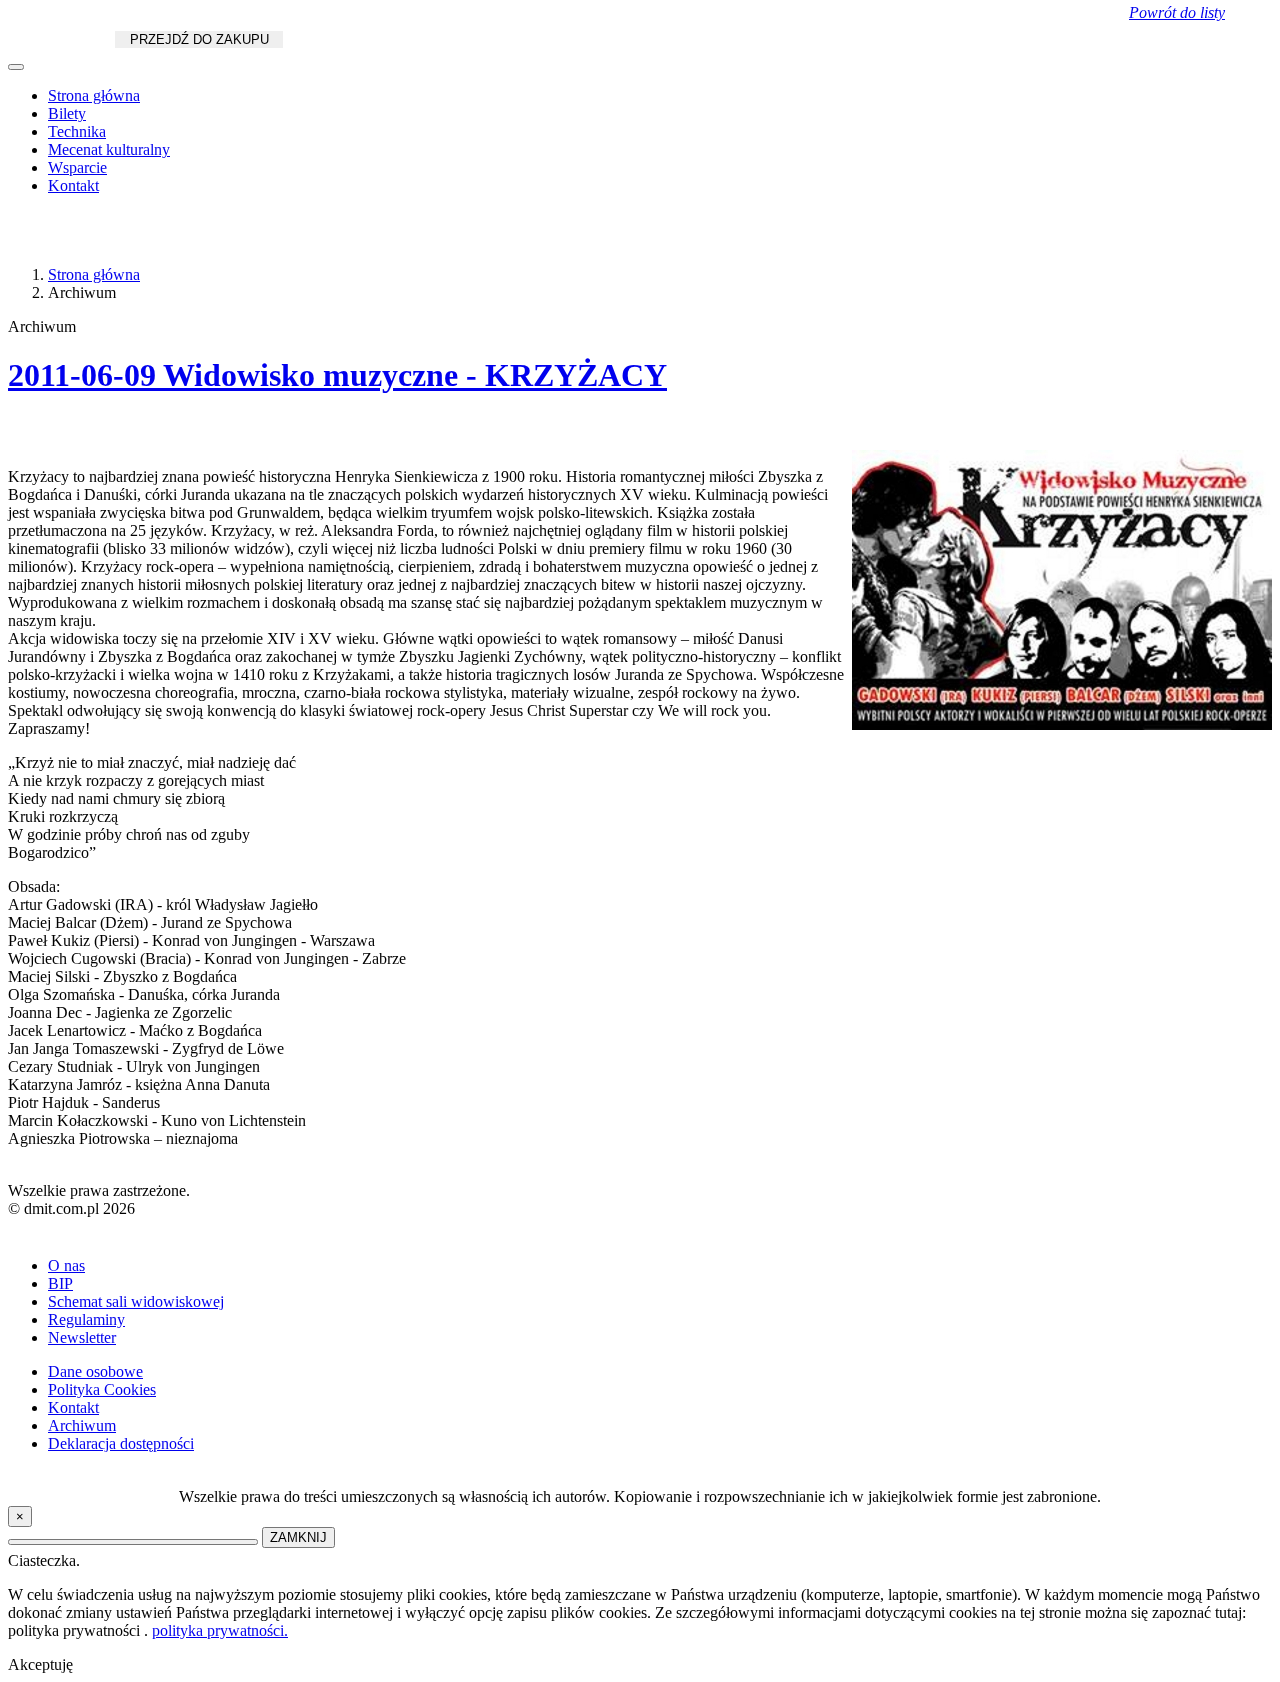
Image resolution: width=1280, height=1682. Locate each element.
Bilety (67, 113)
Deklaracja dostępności (121, 1443)
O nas (66, 1265)
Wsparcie (77, 167)
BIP (60, 1283)
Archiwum (82, 1425)
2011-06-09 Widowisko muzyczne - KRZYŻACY (337, 375)
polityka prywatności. (220, 1630)
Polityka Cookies (102, 1389)
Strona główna (94, 95)
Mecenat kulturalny (109, 149)
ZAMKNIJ (298, 1537)
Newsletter (82, 1337)
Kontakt (73, 185)
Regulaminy (86, 1319)
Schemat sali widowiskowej (136, 1301)
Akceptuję (40, 1664)
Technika (77, 131)
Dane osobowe (95, 1371)
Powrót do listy (1177, 12)
